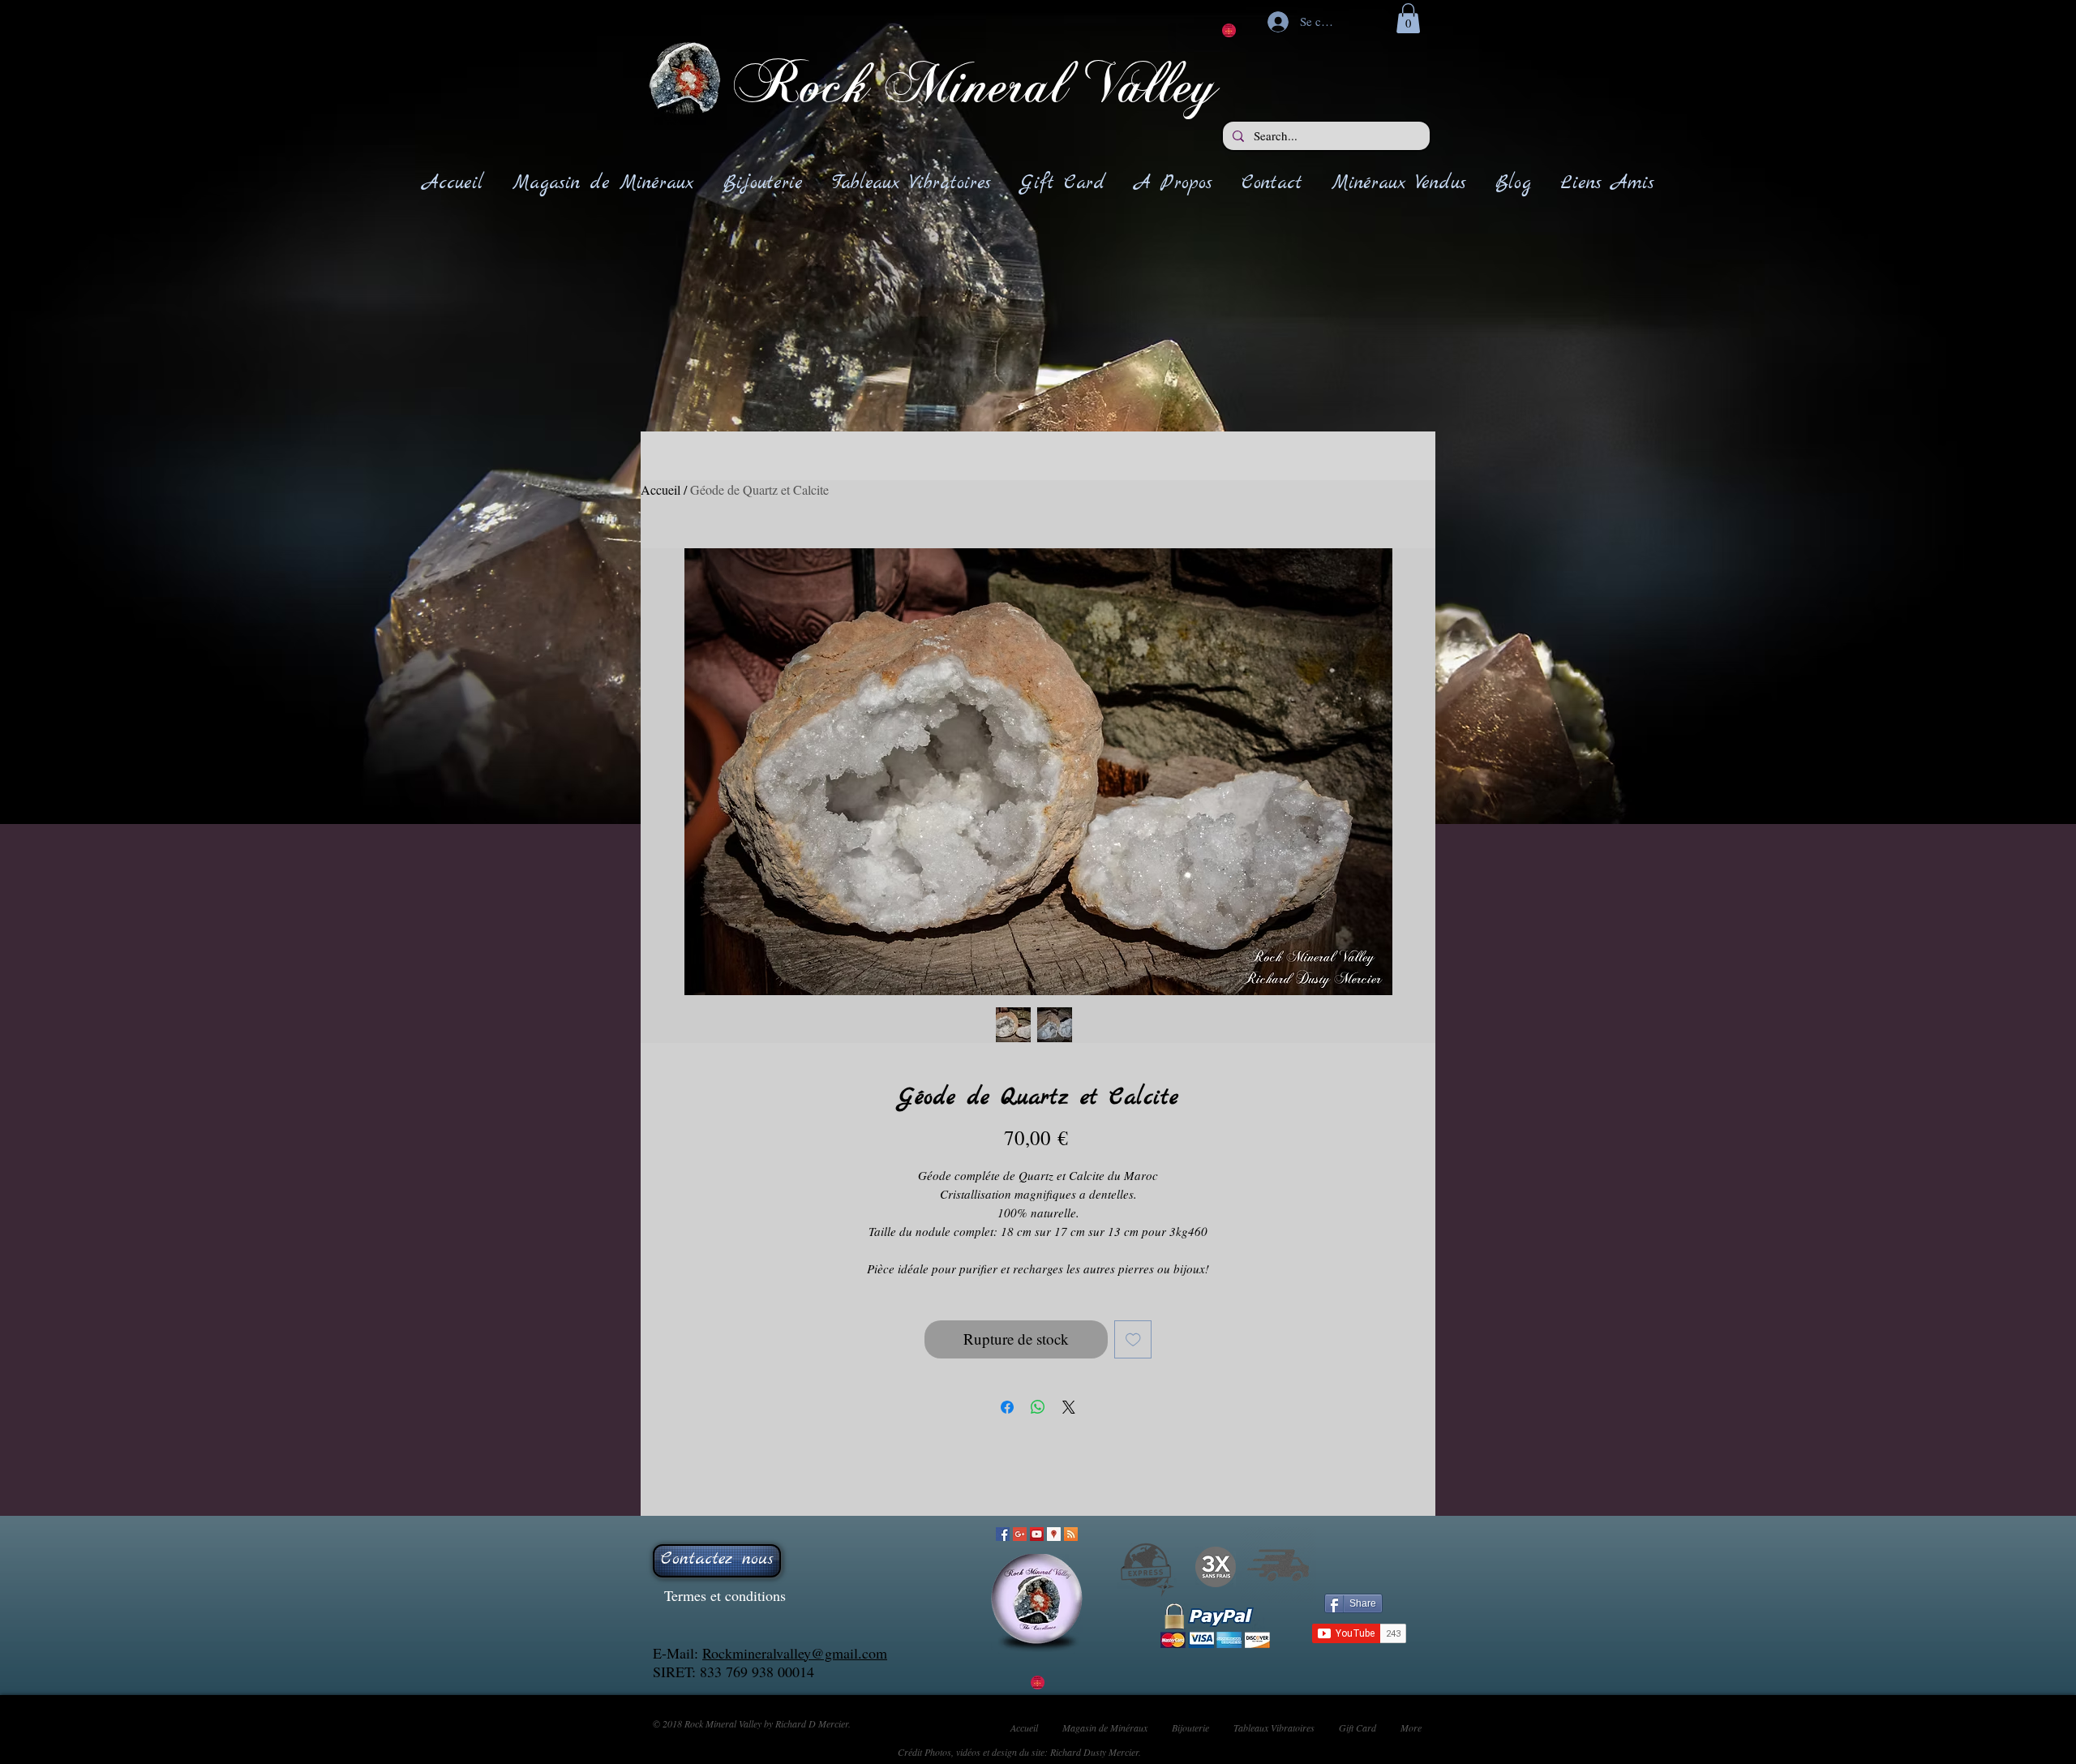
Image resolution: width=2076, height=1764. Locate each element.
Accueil (661, 489)
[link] (1408, 18)
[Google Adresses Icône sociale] (1054, 1534)
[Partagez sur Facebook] (1007, 1407)
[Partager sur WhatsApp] (1038, 1407)
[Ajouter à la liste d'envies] (1133, 1339)
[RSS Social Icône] (1071, 1534)
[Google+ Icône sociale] (1020, 1534)
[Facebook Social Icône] (1003, 1534)
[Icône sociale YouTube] (1037, 1534)
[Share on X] (1069, 1407)
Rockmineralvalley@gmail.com (795, 1653)
